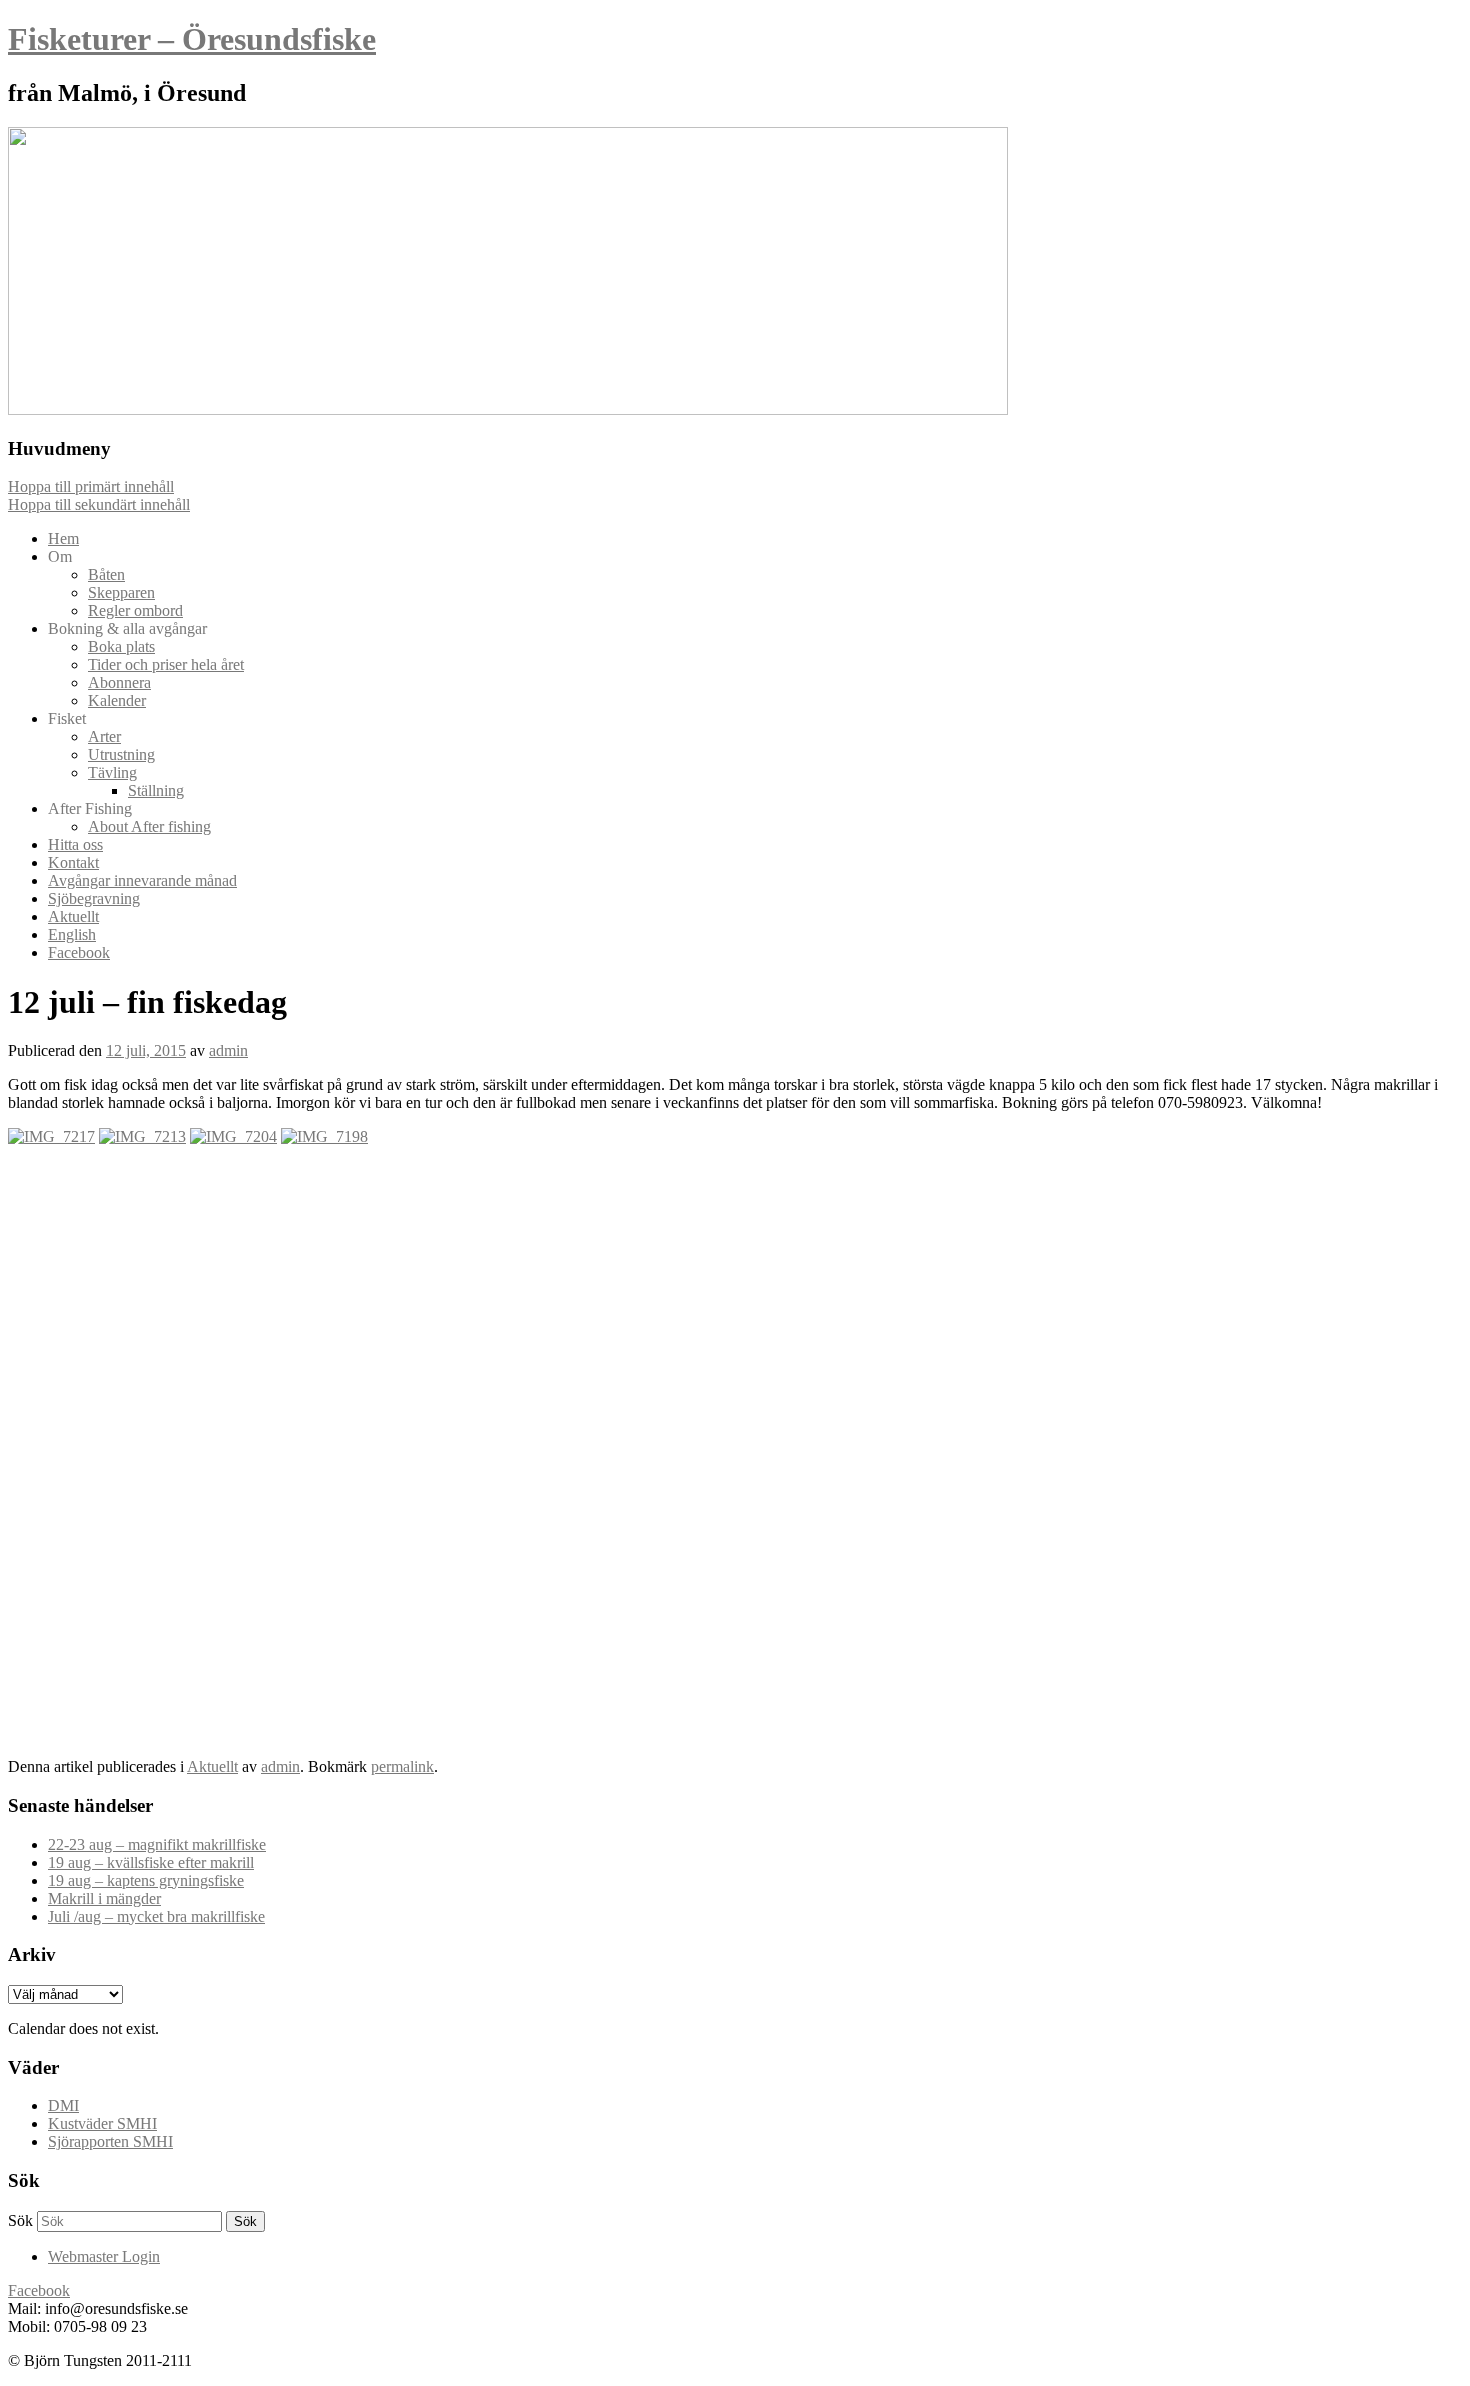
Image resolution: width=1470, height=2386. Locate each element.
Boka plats (121, 646)
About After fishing (149, 826)
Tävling (112, 772)
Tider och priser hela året (166, 664)
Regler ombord (135, 610)
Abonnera (119, 682)
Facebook (79, 952)
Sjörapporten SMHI (110, 2141)
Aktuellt (73, 916)
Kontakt (73, 862)
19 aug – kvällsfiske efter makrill (151, 1862)
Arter (104, 736)
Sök (20, 2220)
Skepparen (121, 592)
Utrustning (121, 754)
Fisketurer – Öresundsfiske (192, 39)
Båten (106, 574)
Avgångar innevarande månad (142, 880)
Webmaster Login (104, 2256)
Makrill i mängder (104, 1898)
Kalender (117, 700)
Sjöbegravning (94, 898)
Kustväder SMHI (102, 2123)
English (72, 934)
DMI (63, 2105)
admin (228, 1050)
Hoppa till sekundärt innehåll (99, 504)
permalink (402, 1766)
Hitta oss (75, 844)
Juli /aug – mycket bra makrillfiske (156, 1916)
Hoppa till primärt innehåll (91, 486)
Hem (63, 538)
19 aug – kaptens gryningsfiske (146, 1880)
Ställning (156, 790)
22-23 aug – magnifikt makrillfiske (157, 1844)
